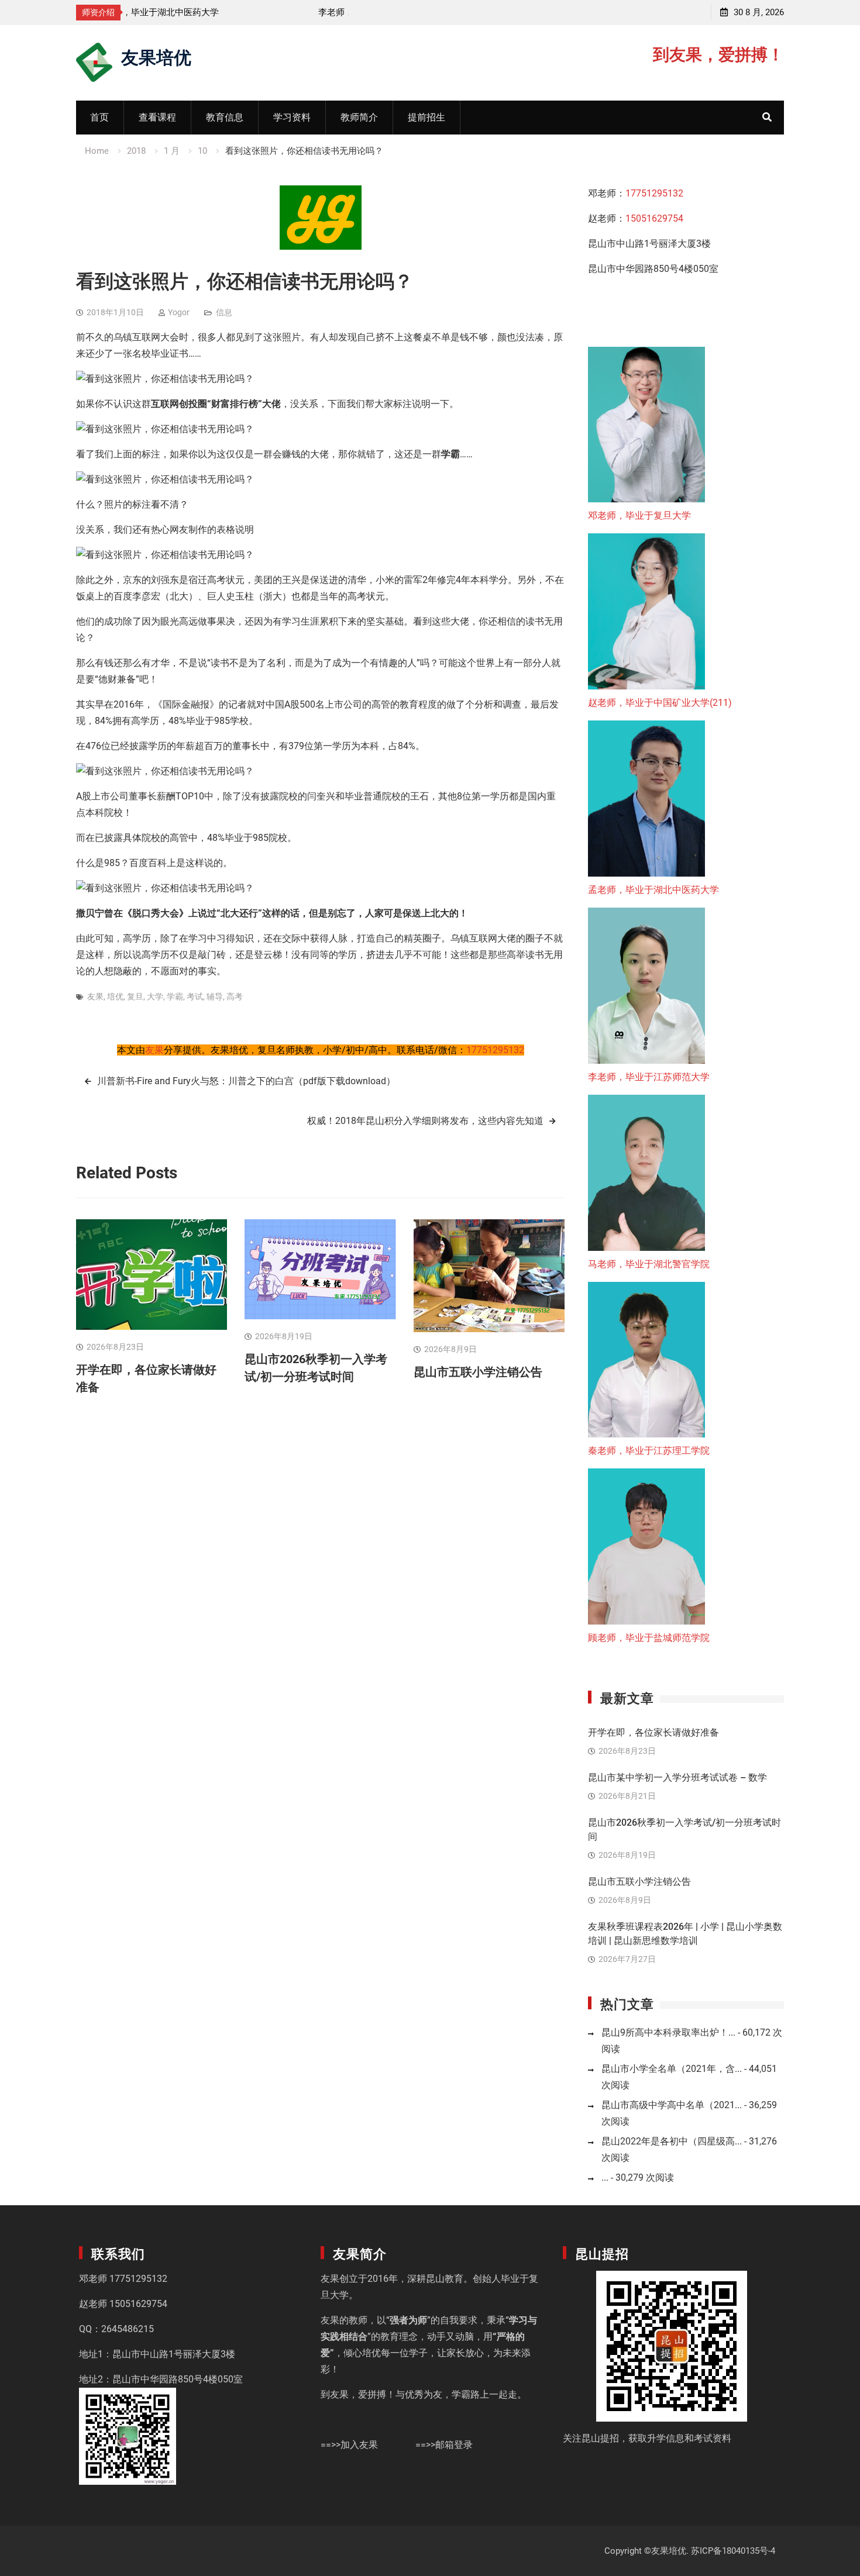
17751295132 (495, 1050)
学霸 (175, 996)
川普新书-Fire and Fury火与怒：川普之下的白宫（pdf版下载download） (246, 1081)
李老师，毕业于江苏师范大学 (189, 12)
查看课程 (157, 117)
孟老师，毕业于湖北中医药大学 (653, 890)
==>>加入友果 (349, 2445)
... (605, 2177)
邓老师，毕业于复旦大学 (639, 515)
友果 (95, 996)
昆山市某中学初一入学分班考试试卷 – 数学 (677, 1777)
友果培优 (156, 56)
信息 (224, 312)
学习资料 (292, 117)
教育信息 (225, 117)
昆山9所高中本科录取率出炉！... (668, 2032)
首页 (99, 117)
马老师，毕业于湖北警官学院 (649, 1264)
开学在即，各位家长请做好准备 (653, 1732)
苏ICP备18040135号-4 (733, 2551)
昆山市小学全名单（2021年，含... (672, 2069)
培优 (115, 996)
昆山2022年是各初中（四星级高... (672, 2141)
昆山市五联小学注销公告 (478, 1372)
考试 (195, 996)
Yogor (179, 312)
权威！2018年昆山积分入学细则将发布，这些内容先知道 (425, 1121)
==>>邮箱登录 (444, 2445)
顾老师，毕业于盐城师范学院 (649, 1638)
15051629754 (654, 218)
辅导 (215, 996)
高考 (235, 996)
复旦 (135, 996)
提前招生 (426, 117)
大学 (155, 996)
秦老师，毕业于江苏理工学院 (649, 1451)
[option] (238, 12)
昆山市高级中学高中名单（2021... (672, 2105)
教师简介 (359, 117)
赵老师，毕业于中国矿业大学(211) (660, 703)
